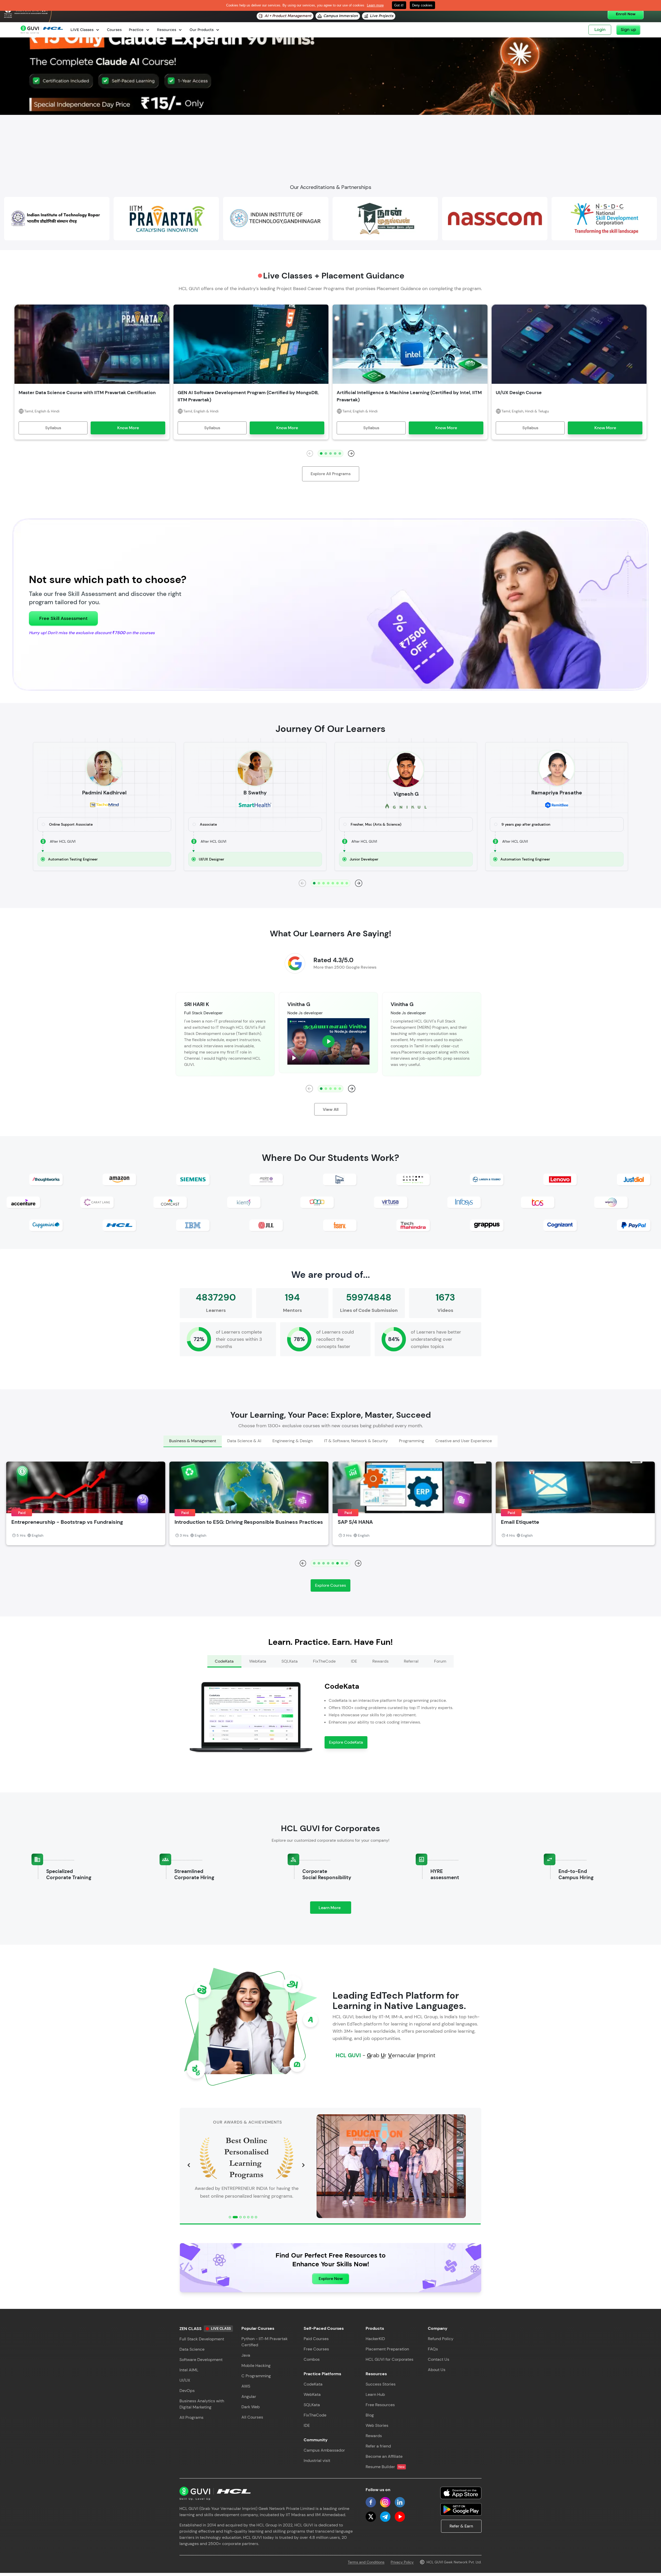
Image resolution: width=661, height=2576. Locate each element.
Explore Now (331, 2279)
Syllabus (53, 428)
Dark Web (251, 2407)
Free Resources (380, 2405)
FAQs (433, 2349)
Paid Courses (316, 2339)
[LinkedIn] (400, 2502)
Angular (249, 2396)
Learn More (335, 1909)
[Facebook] (371, 2502)
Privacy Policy (402, 2562)
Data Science (192, 2349)
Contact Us (439, 2359)
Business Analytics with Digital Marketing (202, 2404)
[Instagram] (385, 2502)
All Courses (252, 2417)
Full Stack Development (202, 2339)
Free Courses (316, 2349)
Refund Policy (441, 2339)
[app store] (461, 2493)
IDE (307, 2425)
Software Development (201, 2360)
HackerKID (375, 2339)
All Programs (191, 2417)
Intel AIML (189, 2370)
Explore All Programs (331, 474)
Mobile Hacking (256, 2366)
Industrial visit (317, 2461)
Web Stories (377, 2425)
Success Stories (381, 2384)
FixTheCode (315, 2415)
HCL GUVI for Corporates (389, 2359)
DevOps (187, 2391)
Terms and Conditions (366, 2562)
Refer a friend (378, 2446)
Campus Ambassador (324, 2450)
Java (246, 2355)
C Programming (256, 2376)
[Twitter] (371, 2517)
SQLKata (312, 2405)
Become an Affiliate (384, 2456)
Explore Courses (330, 1585)
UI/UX (185, 2380)
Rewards (374, 2436)
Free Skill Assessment (63, 618)
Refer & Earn (461, 2526)
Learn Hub (375, 2394)
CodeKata (313, 2384)
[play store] (461, 2509)
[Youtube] (400, 2517)
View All (331, 1109)
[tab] (192, 1441)
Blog (370, 2415)
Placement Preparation (387, 2349)
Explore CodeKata (346, 1742)
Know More (128, 428)
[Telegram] (385, 2517)
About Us (437, 2370)
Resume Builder (385, 2467)
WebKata (312, 2394)
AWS (246, 2386)
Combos (312, 2359)
